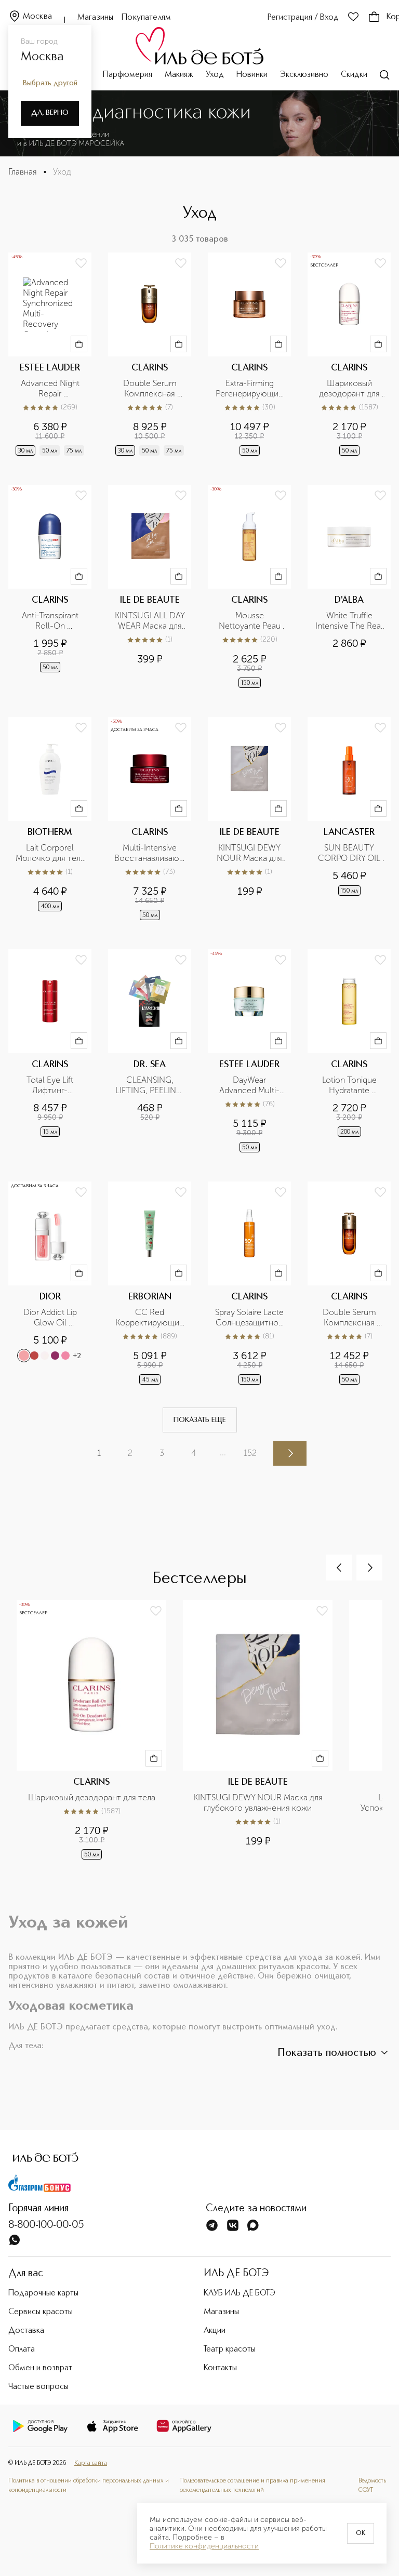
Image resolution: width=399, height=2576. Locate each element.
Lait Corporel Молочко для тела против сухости (50, 853)
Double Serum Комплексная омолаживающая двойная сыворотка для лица (151, 389)
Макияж (179, 75)
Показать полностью (327, 2053)
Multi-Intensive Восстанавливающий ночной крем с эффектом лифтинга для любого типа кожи (150, 853)
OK (361, 2533)
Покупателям (146, 18)
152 (250, 1453)
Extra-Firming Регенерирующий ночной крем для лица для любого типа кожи (250, 389)
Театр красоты (230, 2349)
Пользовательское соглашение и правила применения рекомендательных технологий (252, 2486)
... (223, 1452)
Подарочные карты (43, 2293)
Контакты (220, 2368)
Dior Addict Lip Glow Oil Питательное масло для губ (51, 1318)
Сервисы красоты (41, 2312)
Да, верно (50, 113)
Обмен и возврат (40, 2368)
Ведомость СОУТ (372, 2486)
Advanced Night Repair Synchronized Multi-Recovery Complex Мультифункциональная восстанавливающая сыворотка (50, 389)
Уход (215, 75)
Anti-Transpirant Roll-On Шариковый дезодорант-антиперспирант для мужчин (51, 621)
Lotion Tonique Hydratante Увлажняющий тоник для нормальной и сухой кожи (350, 1085)
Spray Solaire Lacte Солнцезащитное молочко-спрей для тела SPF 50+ (250, 1318)
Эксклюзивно (304, 75)
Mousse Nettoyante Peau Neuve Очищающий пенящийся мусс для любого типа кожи (250, 621)
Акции (215, 2331)
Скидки (354, 75)
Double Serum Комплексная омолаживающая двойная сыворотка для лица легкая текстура (350, 1318)
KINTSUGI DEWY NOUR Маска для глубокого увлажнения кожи (250, 853)
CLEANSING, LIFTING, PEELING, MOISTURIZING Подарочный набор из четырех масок (150, 1085)
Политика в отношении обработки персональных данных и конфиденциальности (89, 2486)
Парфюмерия (128, 75)
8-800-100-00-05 (46, 2225)
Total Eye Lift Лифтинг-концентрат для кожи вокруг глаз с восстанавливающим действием (50, 1085)
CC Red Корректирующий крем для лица (150, 1318)
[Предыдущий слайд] (339, 1568)
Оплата (22, 2349)
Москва (37, 17)
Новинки (252, 75)
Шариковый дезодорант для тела (350, 389)
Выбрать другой (50, 83)
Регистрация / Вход (303, 18)
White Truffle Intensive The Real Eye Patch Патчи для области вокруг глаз (350, 621)
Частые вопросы (38, 2387)
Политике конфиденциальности (204, 2546)
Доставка (26, 2331)
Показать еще (200, 1420)
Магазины (95, 18)
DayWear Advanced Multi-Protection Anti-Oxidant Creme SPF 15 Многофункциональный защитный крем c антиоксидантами (249, 1085)
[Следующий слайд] (369, 1568)
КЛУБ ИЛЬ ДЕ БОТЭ (240, 2293)
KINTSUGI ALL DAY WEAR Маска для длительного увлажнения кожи (150, 621)
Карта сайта (91, 2463)
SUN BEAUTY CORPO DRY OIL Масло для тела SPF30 (350, 853)
